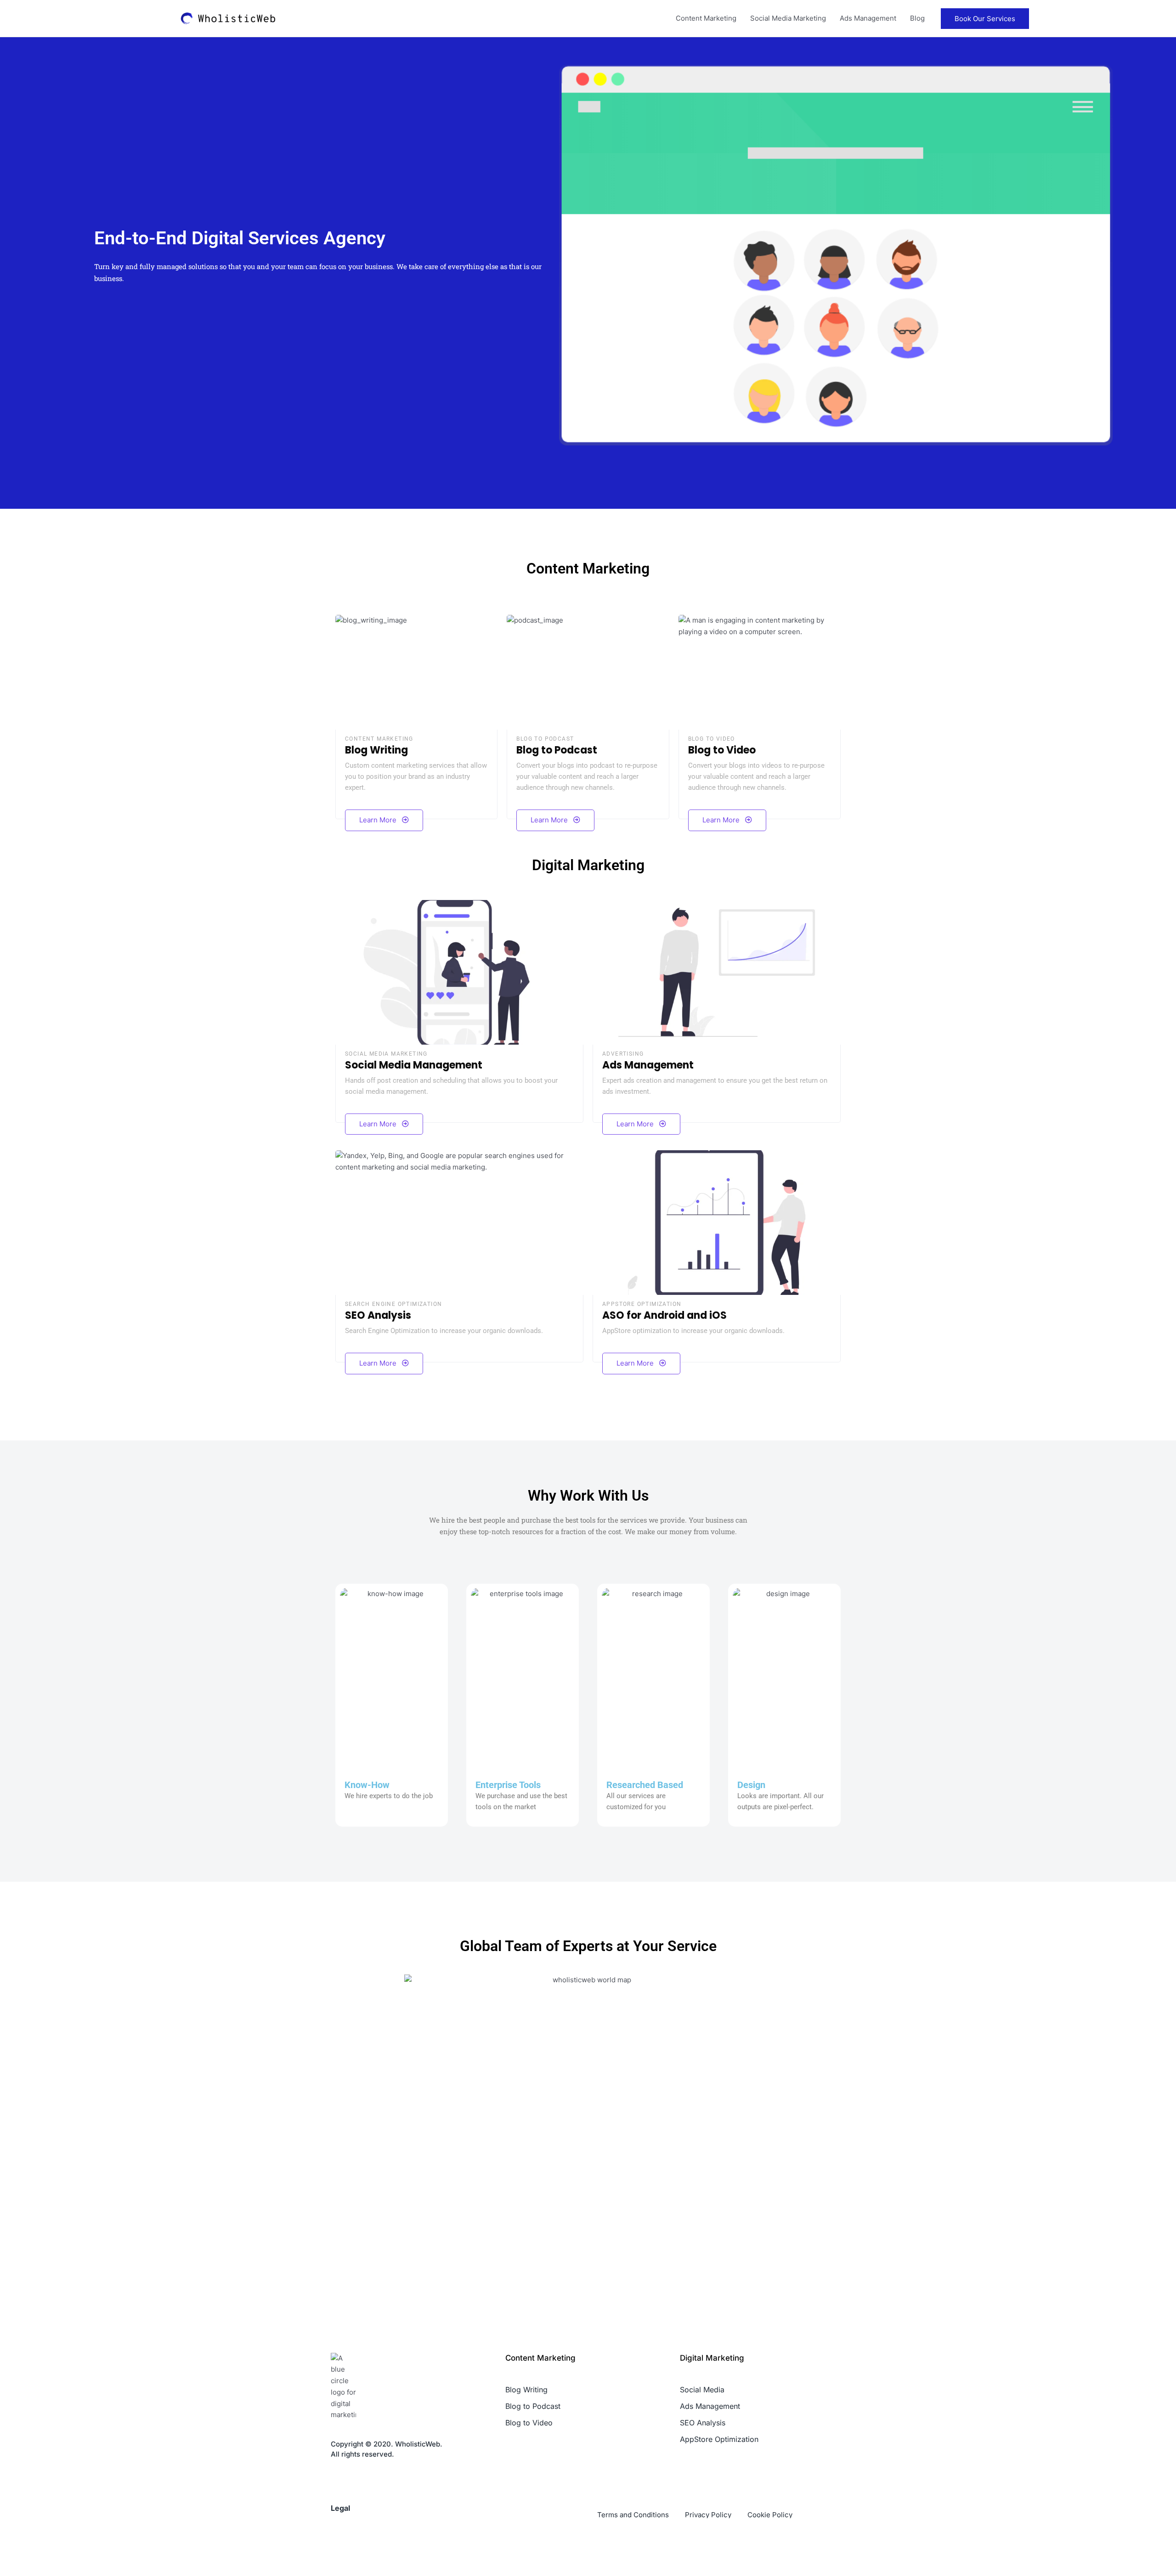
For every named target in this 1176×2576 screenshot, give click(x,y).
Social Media (702, 2390)
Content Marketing (706, 18)
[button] (985, 19)
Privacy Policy (708, 2515)
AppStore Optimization (719, 2439)
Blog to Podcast (533, 2406)
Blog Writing (526, 2390)
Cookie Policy (770, 2515)
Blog (917, 18)
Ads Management (868, 18)
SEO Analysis (703, 2423)
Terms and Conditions (633, 2515)
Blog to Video (529, 2423)
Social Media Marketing (788, 18)
